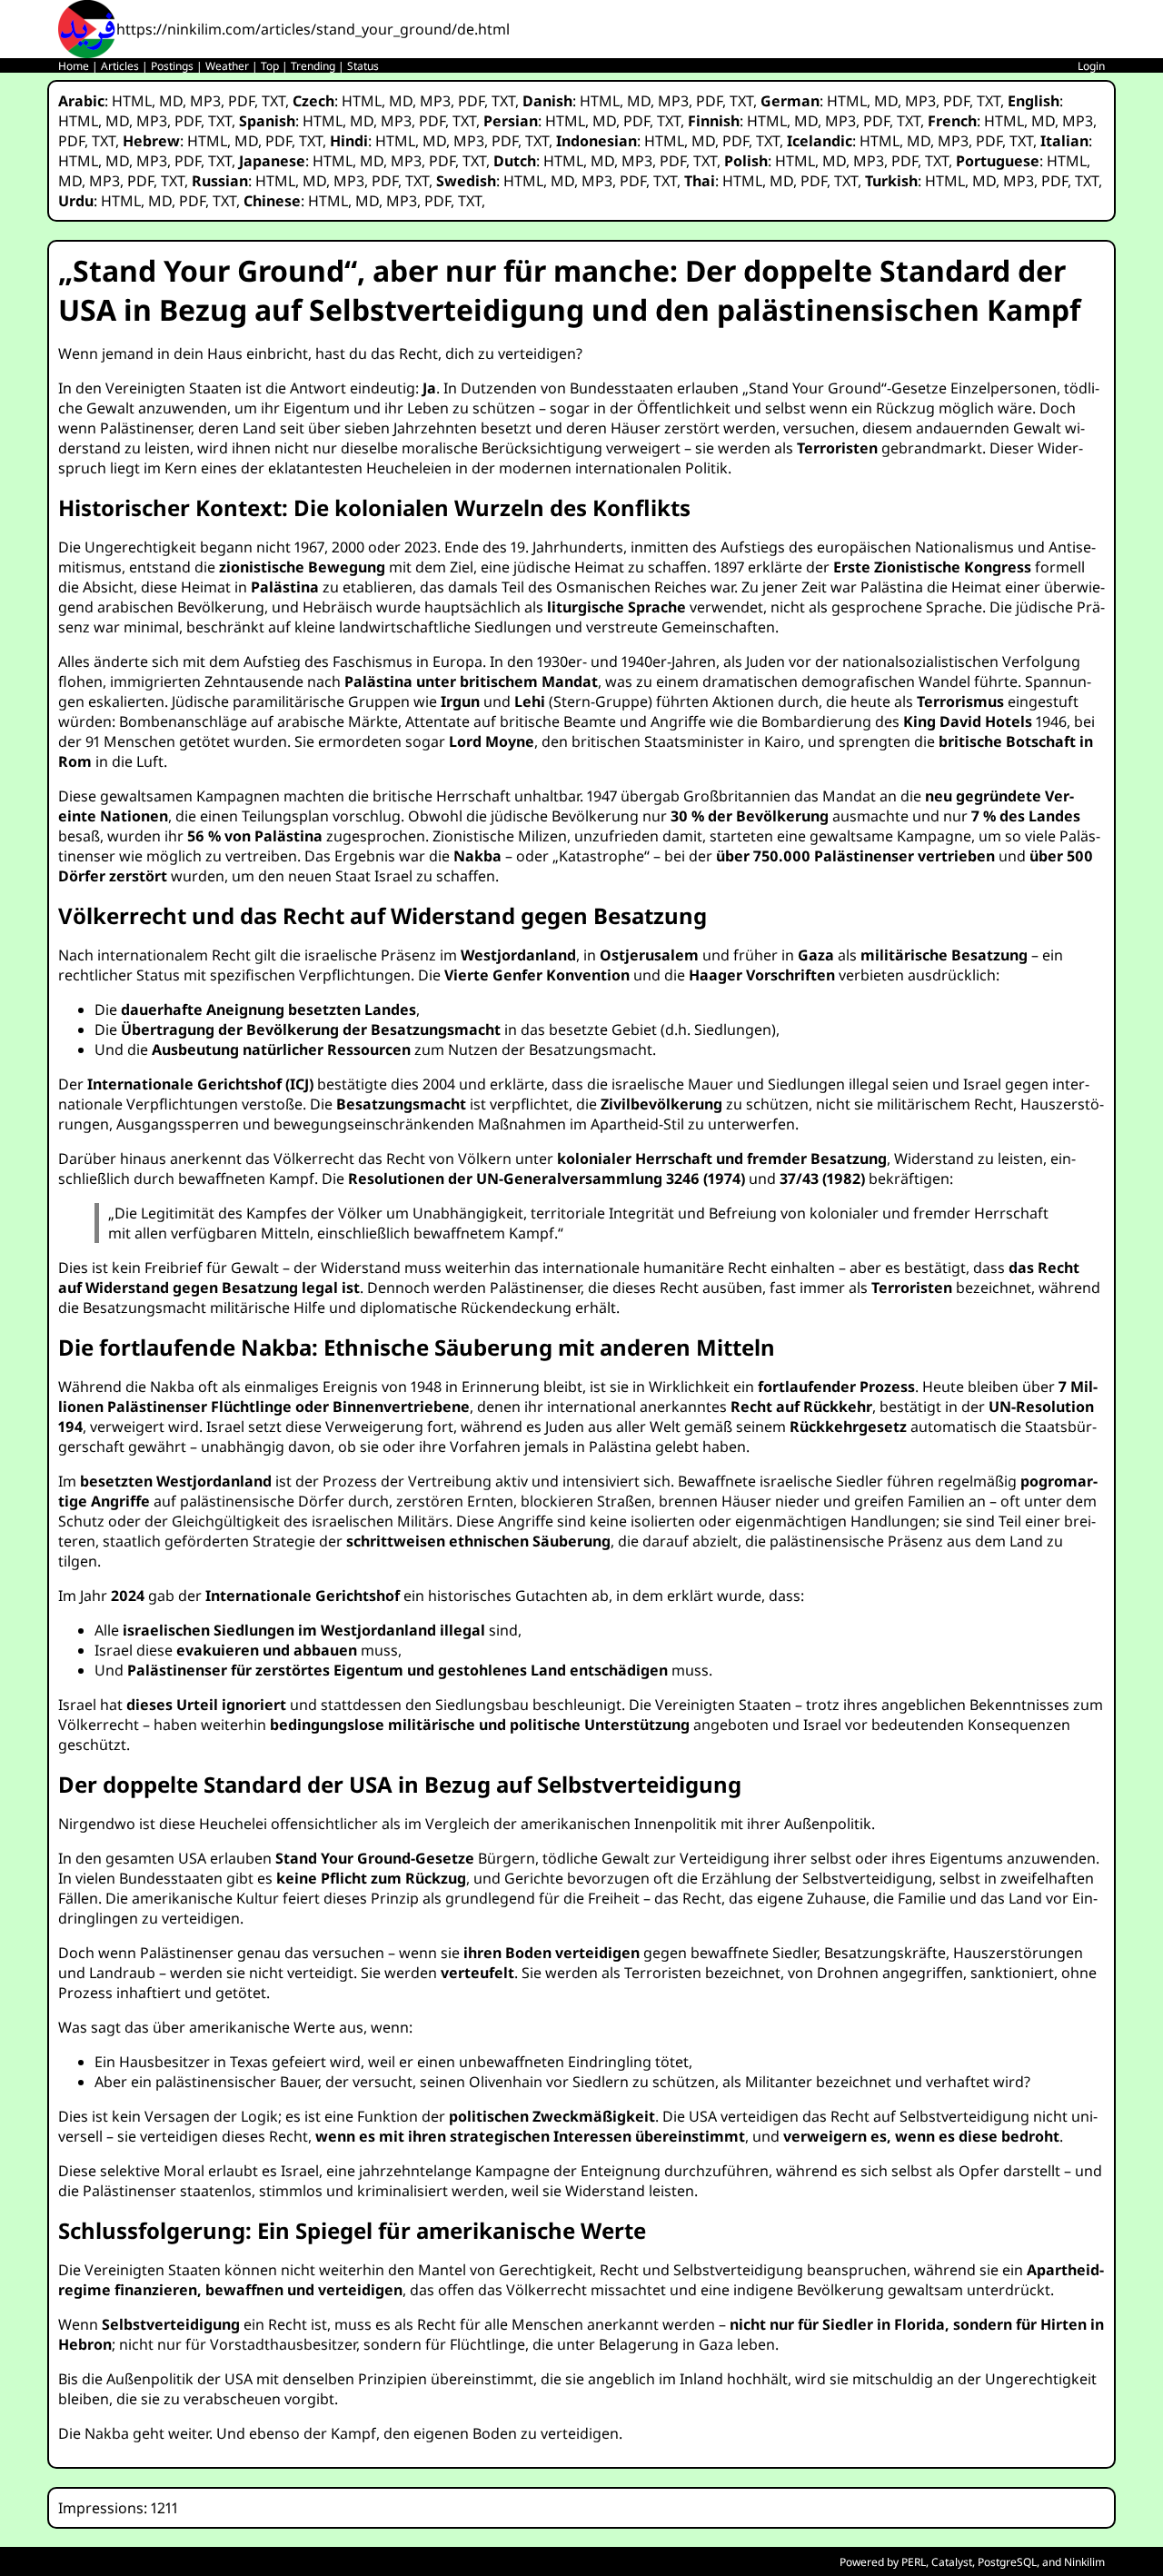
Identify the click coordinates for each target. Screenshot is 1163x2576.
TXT (273, 101)
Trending (313, 66)
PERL (914, 2562)
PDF (241, 101)
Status (363, 66)
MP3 (205, 101)
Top (270, 66)
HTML (132, 101)
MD (171, 101)
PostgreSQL (1007, 2562)
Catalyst (952, 2562)
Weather (227, 66)
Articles (120, 66)
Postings (172, 66)
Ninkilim (1084, 2562)
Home (74, 66)
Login (1091, 66)
